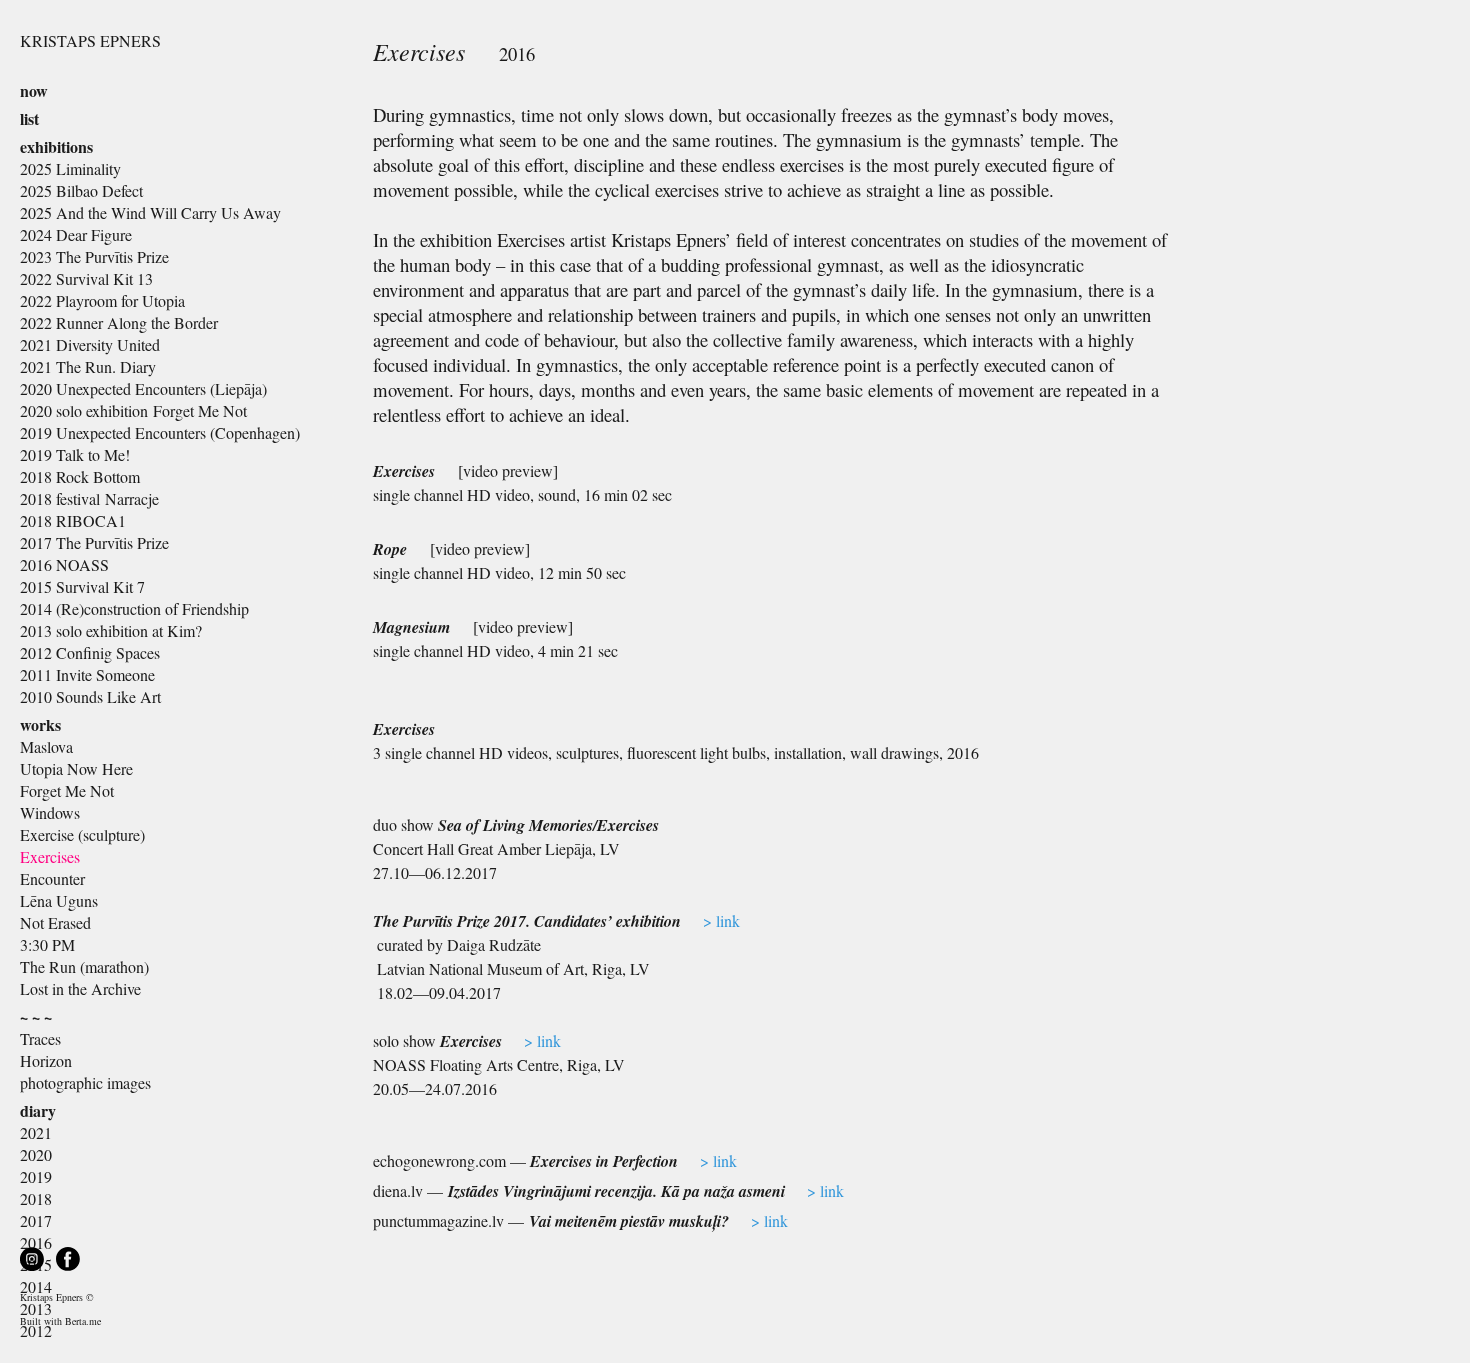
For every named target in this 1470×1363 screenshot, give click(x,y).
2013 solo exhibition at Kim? (111, 630)
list (29, 118)
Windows (50, 812)
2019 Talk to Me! (75, 454)
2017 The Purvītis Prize (94, 542)
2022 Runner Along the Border (119, 322)
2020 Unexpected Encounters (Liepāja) (143, 388)
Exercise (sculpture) (82, 834)
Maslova (46, 746)
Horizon (46, 1060)
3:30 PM (47, 944)
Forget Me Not (67, 790)
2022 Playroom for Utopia (102, 300)
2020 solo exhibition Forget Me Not (133, 410)
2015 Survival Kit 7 (82, 586)
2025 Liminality (70, 168)
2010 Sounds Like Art (90, 696)
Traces (40, 1038)
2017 (36, 1220)
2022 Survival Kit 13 (86, 278)
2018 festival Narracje (89, 498)
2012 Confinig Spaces (90, 652)
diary (38, 1110)
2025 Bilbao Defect (81, 190)
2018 (36, 1198)
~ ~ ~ (36, 1016)
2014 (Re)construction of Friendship (134, 608)
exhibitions (56, 146)
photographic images (85, 1082)
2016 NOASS (64, 564)
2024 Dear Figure (76, 234)
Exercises (50, 856)
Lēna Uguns (59, 900)
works (40, 724)
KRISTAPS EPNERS (90, 40)
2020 (36, 1154)
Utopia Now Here (76, 768)
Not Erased (55, 922)
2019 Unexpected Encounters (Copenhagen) (160, 432)
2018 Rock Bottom (80, 476)
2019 (36, 1176)
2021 (36, 1132)
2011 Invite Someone (87, 674)
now (34, 90)
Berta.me (83, 1321)
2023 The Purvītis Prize (94, 256)
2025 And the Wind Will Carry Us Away (150, 212)
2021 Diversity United (90, 344)
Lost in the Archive (80, 988)
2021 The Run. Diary (88, 366)
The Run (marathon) (84, 966)
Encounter (52, 878)
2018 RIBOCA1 (73, 520)
